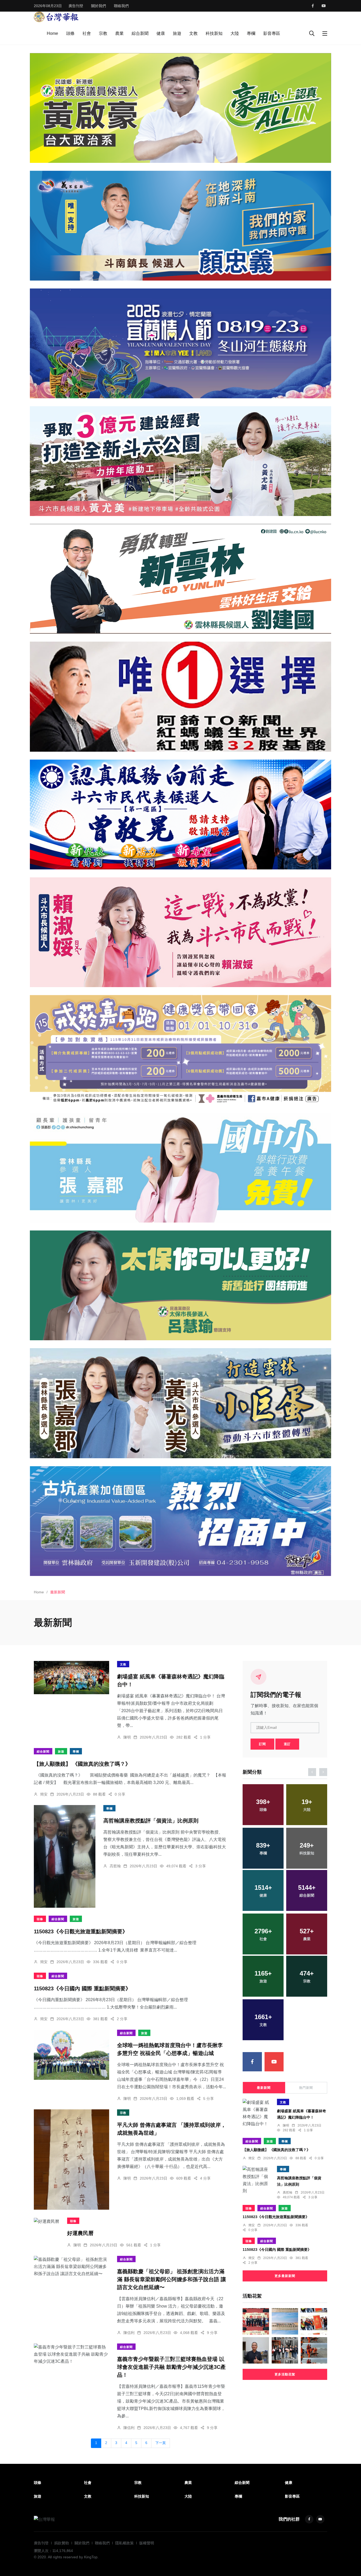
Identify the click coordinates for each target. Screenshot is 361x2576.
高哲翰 (115, 1866)
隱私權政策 (124, 2543)
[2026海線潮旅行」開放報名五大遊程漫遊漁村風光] (285, 2321)
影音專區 (272, 33)
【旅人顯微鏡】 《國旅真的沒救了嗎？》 (82, 1764)
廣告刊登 (76, 6)
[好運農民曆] (47, 2221)
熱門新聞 (306, 2088)
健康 (161, 33)
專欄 (251, 33)
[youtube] (324, 6)
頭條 (70, 33)
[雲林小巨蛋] (181, 1403)
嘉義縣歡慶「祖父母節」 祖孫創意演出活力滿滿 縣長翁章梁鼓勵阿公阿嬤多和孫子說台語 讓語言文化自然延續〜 (172, 2279)
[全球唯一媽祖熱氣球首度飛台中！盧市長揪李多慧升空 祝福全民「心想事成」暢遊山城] (71, 2055)
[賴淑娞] (181, 932)
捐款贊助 (62, 2543)
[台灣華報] (56, 16)
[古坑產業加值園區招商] (181, 1521)
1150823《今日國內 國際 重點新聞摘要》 (82, 1988)
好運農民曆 (80, 2233)
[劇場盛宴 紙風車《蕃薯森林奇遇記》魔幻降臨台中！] (71, 1677)
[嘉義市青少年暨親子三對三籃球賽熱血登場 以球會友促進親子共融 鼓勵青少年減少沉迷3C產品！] (71, 2354)
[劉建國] (181, 579)
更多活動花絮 (285, 2374)
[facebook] (313, 6)
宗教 (103, 33)
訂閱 (262, 1744)
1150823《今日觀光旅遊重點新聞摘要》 (81, 1931)
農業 (119, 33)
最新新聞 (264, 2088)
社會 (87, 33)
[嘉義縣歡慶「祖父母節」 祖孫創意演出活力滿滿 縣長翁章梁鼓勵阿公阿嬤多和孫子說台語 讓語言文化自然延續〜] (71, 2267)
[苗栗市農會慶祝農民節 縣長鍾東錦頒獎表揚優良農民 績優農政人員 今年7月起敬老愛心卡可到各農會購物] (256, 2321)
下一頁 (161, 2443)
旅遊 (177, 33)
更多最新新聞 (285, 2276)
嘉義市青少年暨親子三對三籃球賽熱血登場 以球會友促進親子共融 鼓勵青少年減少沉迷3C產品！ (171, 2367)
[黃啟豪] (181, 108)
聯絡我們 (121, 6)
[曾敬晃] (181, 815)
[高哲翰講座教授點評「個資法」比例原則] (65, 1856)
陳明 (127, 1737)
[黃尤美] (181, 461)
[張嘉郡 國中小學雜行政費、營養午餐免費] (181, 1168)
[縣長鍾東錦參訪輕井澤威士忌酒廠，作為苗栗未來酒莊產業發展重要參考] (285, 2350)
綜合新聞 (140, 33)
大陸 (235, 33)
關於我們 (99, 6)
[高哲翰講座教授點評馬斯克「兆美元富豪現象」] (256, 2350)
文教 (193, 33)
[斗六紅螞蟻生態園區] (181, 697)
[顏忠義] (181, 226)
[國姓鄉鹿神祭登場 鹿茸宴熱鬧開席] (314, 2321)
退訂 (287, 1744)
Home (52, 33)
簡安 (44, 1794)
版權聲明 (147, 2543)
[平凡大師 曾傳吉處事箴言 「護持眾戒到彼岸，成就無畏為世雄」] (71, 2160)
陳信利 (129, 2333)
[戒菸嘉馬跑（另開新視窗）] (181, 1050)
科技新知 (214, 33)
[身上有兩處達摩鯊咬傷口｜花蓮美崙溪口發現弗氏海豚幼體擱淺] (314, 2350)
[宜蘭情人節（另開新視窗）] (181, 343)
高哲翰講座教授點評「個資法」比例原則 (151, 1821)
